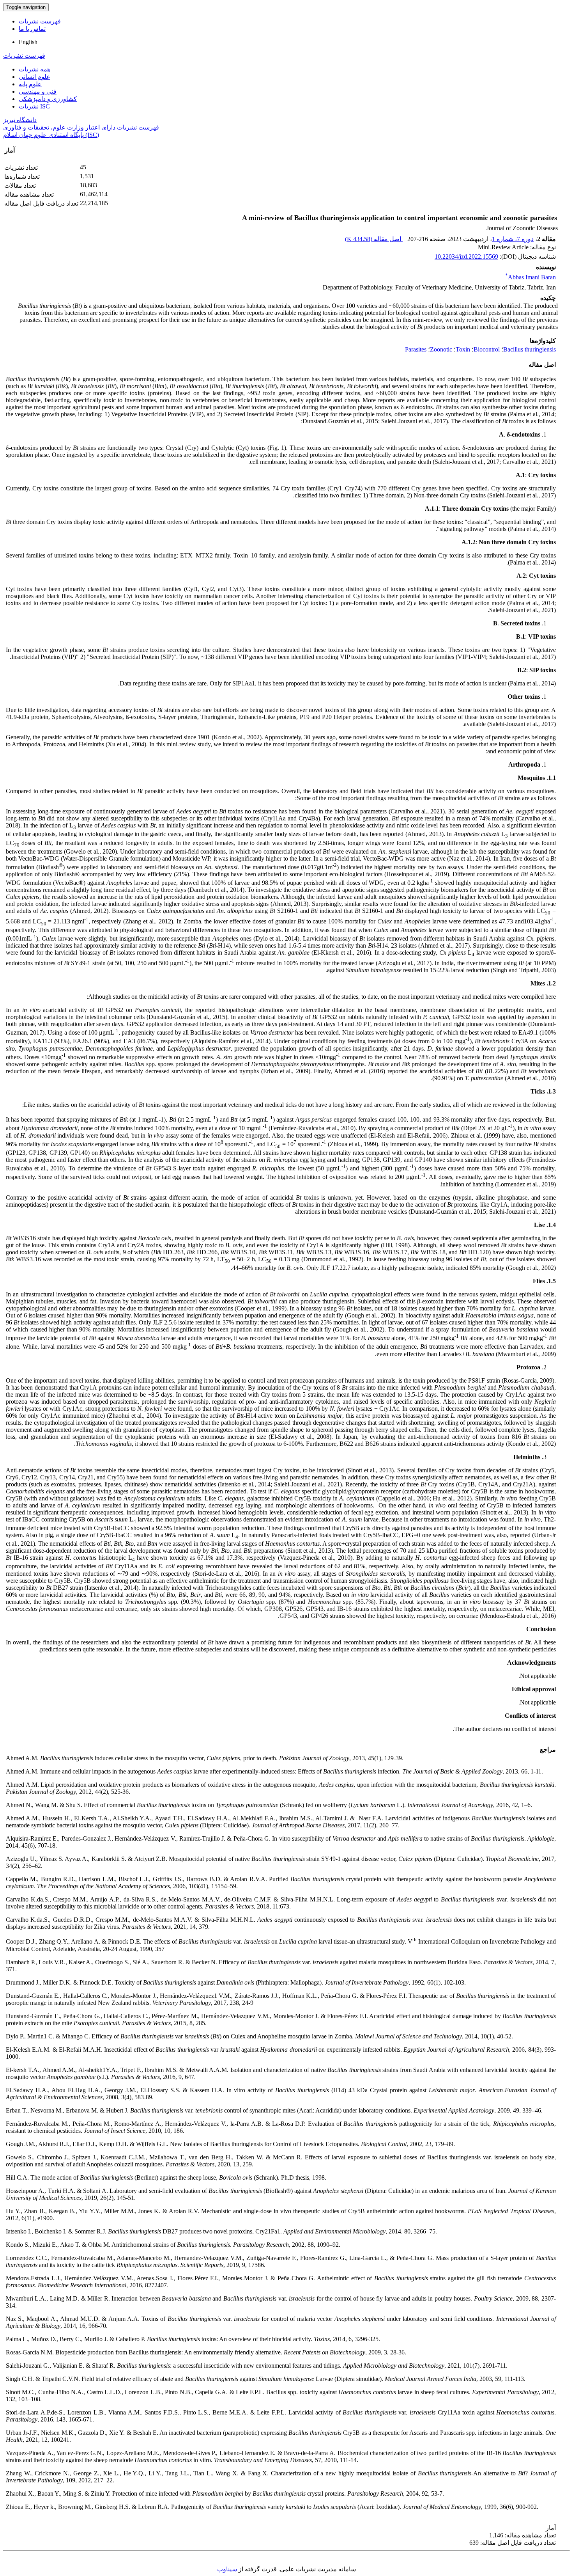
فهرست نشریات (40, 21)
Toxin (463, 349)
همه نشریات (34, 69)
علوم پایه (30, 84)
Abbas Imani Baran (531, 277)
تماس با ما (32, 29)
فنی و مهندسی (38, 91)
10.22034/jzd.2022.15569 (466, 257)
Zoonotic (441, 349)
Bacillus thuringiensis (530, 349)
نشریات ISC (34, 106)
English (28, 42)
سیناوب (227, 2569)
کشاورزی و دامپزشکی (48, 99)
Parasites (416, 349)
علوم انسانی (34, 77)
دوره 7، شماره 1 (513, 239)
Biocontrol (487, 349)
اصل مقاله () (374, 239)
